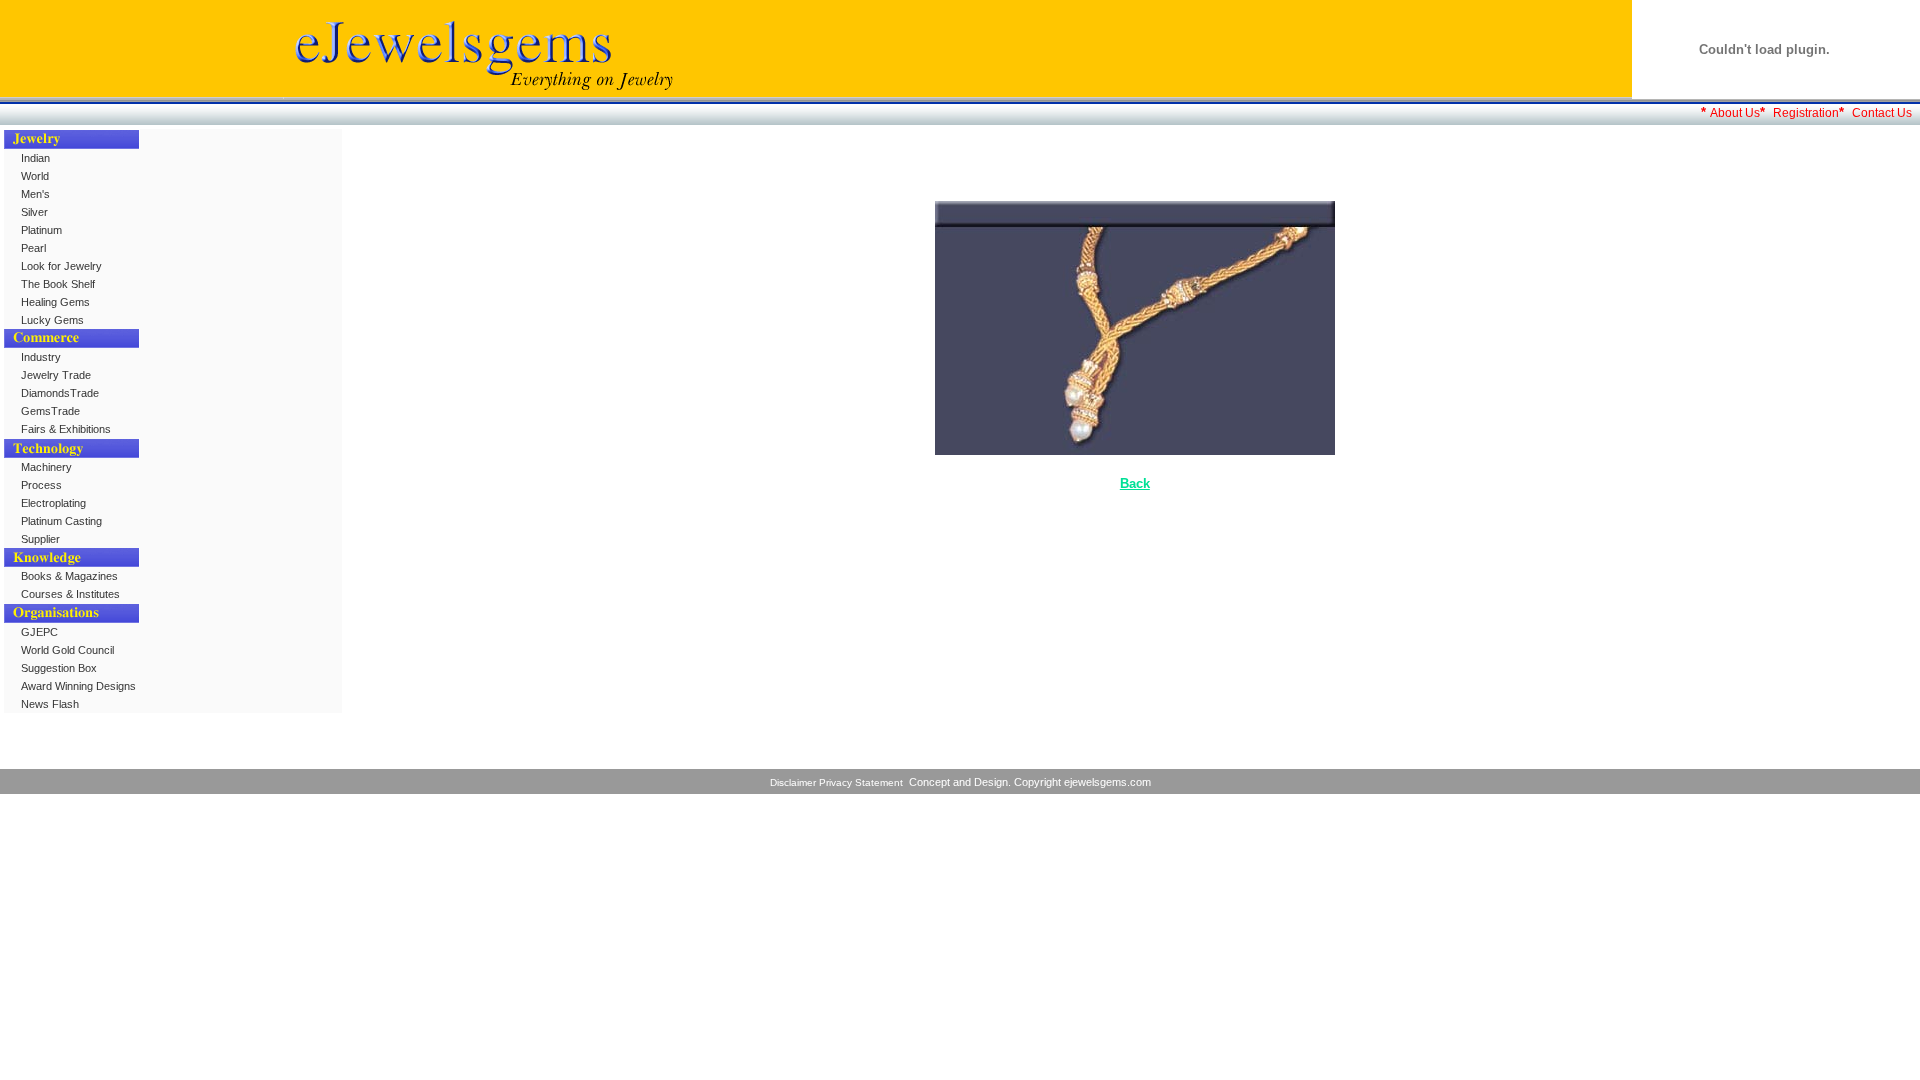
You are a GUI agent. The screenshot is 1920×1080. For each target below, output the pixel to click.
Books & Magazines (69, 576)
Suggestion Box (59, 668)
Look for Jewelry (61, 266)
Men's (35, 194)
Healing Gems (55, 302)
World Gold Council (67, 650)
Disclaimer (793, 782)
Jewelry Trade (56, 375)
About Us (1735, 113)
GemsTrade (50, 411)
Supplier (40, 539)
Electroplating (53, 503)
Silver (34, 212)
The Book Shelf (58, 284)
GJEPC (39, 632)
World (35, 176)
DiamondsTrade (60, 393)
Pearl (33, 248)
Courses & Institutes (70, 594)
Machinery (46, 467)
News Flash (50, 704)
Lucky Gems (52, 320)
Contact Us (1882, 113)
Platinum (41, 230)
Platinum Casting (61, 521)
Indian (35, 158)
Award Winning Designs (78, 686)
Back (1135, 483)
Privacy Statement (861, 782)
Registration (1806, 113)
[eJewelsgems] (480, 93)
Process (41, 485)
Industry (41, 357)
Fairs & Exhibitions (66, 429)
